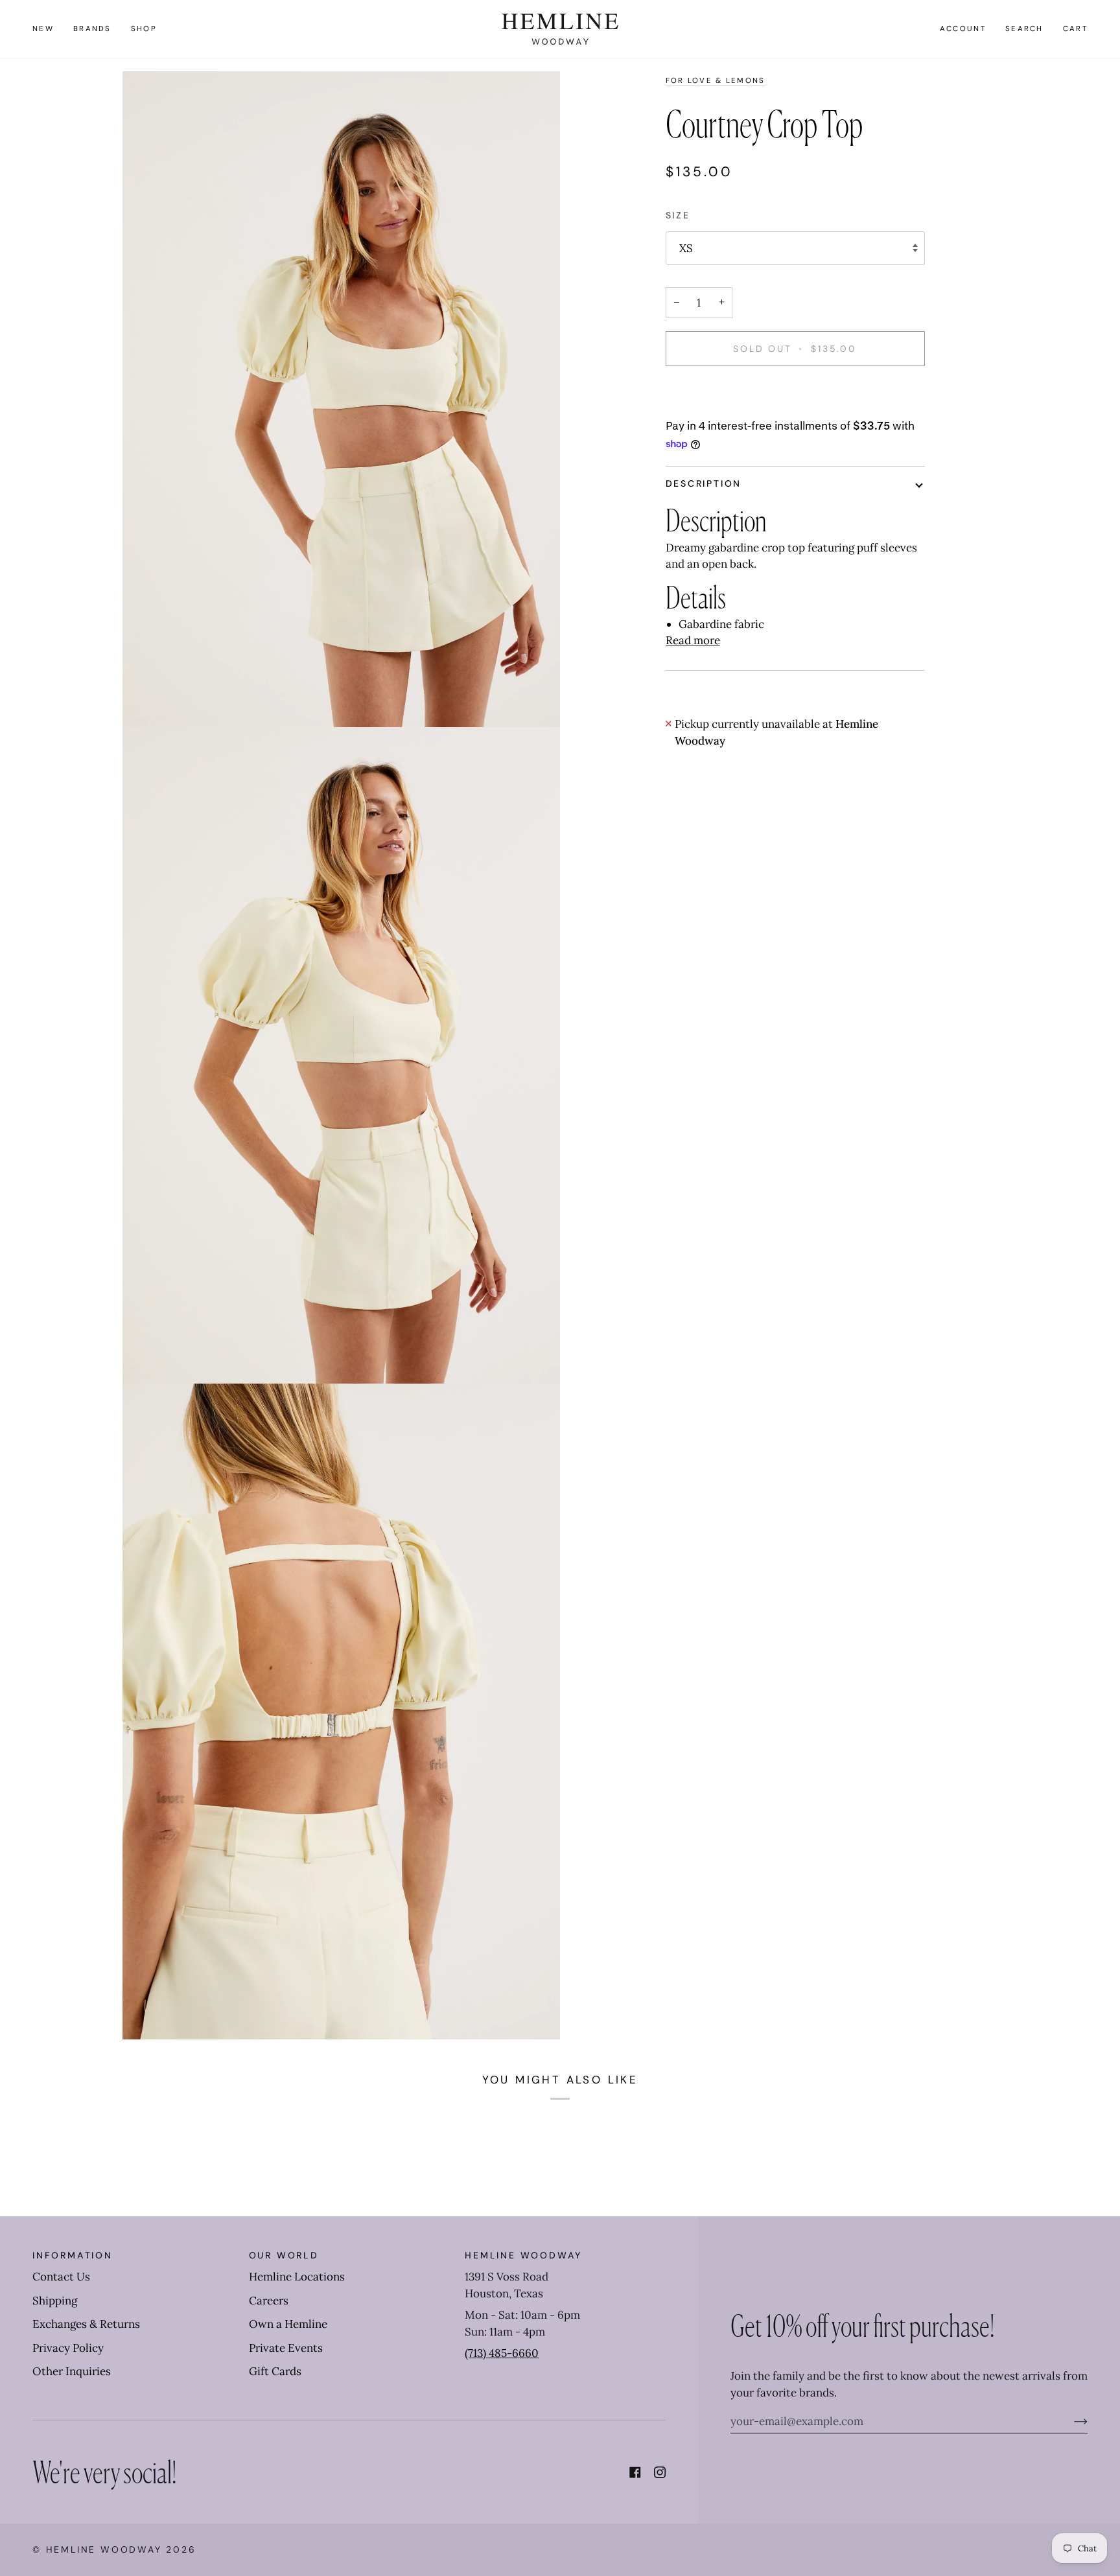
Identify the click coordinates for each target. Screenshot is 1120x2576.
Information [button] (73, 2255)
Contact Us (61, 2277)
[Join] (1070, 2421)
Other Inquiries (72, 2371)
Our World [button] (284, 2255)
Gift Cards (275, 2371)
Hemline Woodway (104, 2549)
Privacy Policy (68, 2348)
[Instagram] (660, 2472)
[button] (92, 29)
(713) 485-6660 (502, 2353)
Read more (693, 640)
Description (704, 483)
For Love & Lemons (716, 81)
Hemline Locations (297, 2277)
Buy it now (795, 393)
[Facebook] (635, 2472)
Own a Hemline (288, 2324)
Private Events (286, 2348)
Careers (269, 2301)
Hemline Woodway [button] (523, 2255)
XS (686, 248)
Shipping (55, 2301)
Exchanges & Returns (86, 2324)
